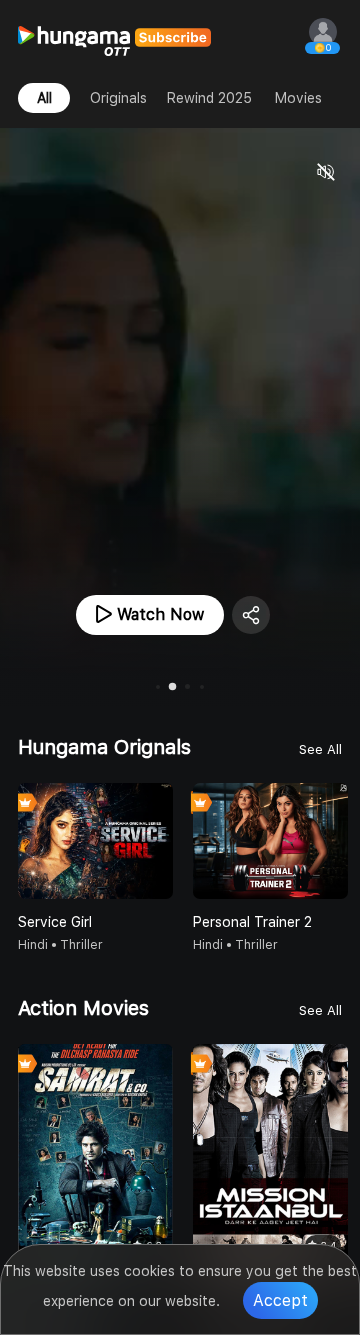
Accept (280, 1300)
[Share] (251, 615)
